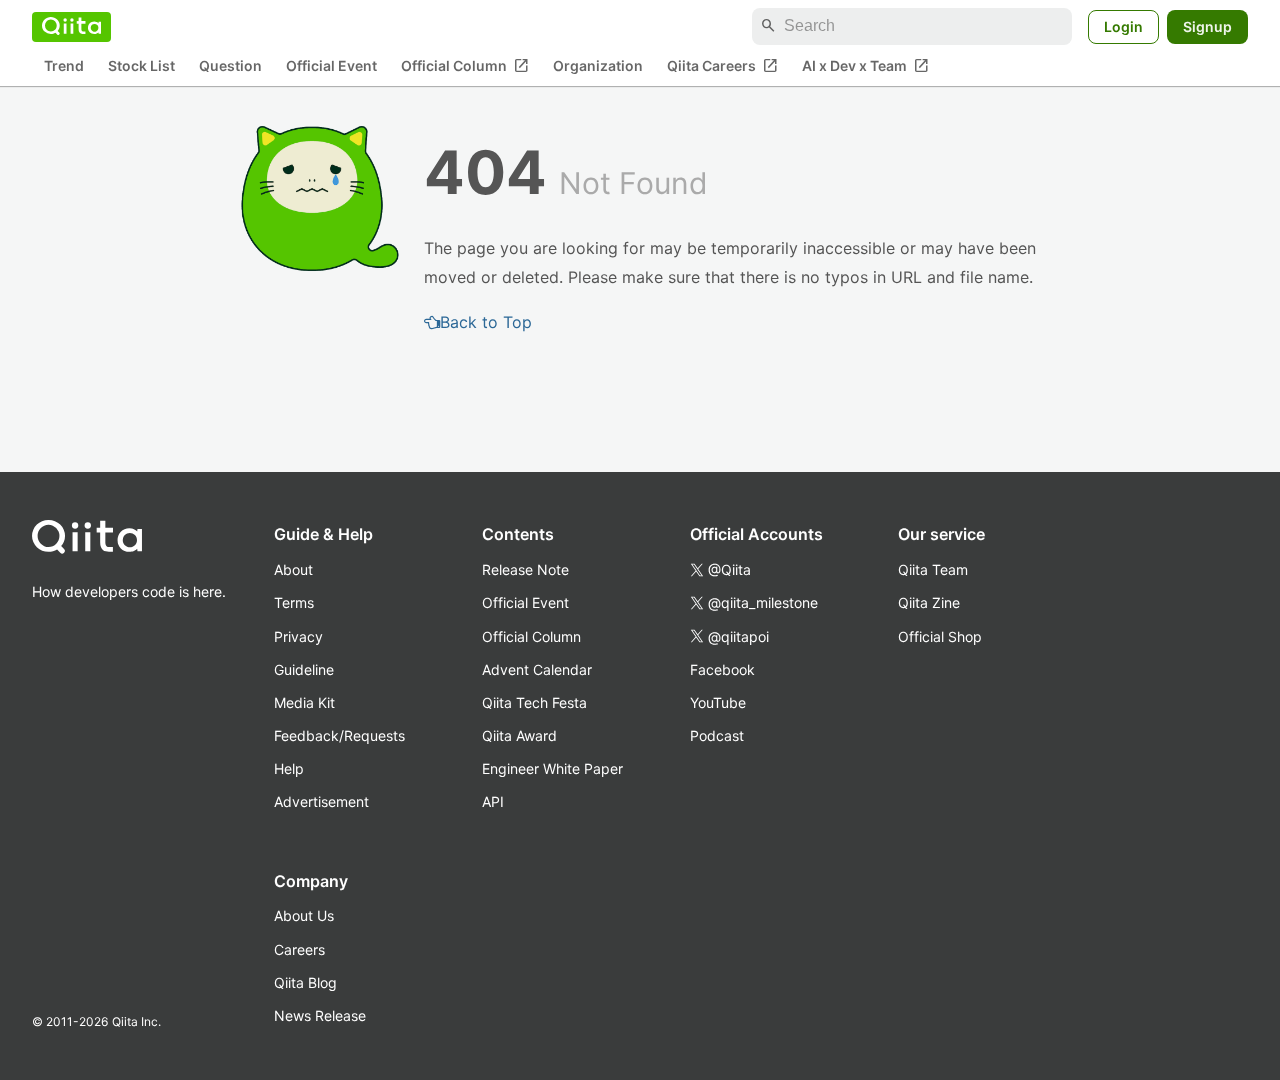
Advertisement (321, 801)
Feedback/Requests (339, 735)
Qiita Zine (929, 602)
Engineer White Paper (552, 768)
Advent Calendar (537, 669)
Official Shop (940, 636)
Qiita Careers (722, 65)
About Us (304, 915)
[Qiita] (71, 26)
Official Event (331, 65)
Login (1123, 25)
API (493, 801)
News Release (320, 1015)
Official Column (465, 65)
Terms (294, 602)
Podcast (717, 735)
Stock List (141, 65)
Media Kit (304, 702)
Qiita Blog (305, 982)
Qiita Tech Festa (534, 702)
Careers (299, 949)
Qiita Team (933, 569)
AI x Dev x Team (865, 65)
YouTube (718, 702)
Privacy (298, 636)
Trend (64, 65)
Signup (1207, 25)
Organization (598, 65)
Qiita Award (519, 735)
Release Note (525, 569)
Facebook (722, 669)
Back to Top (486, 322)
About (293, 569)
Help (289, 768)
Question (230, 65)
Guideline (304, 669)
